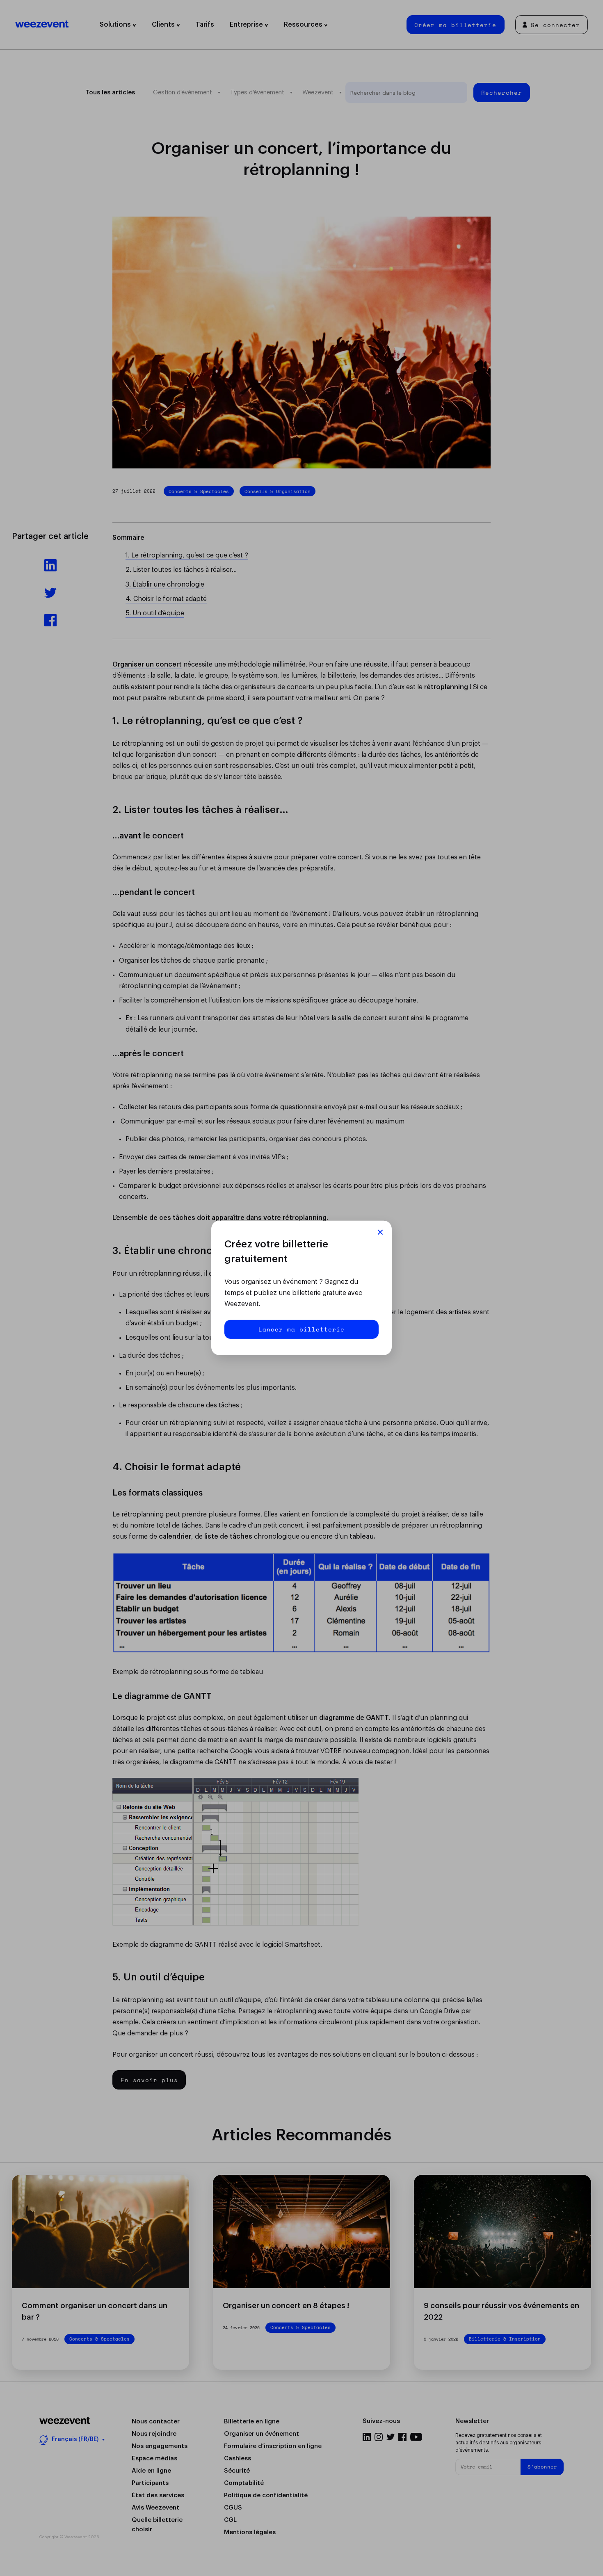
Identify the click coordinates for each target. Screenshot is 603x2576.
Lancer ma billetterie (301, 1329)
